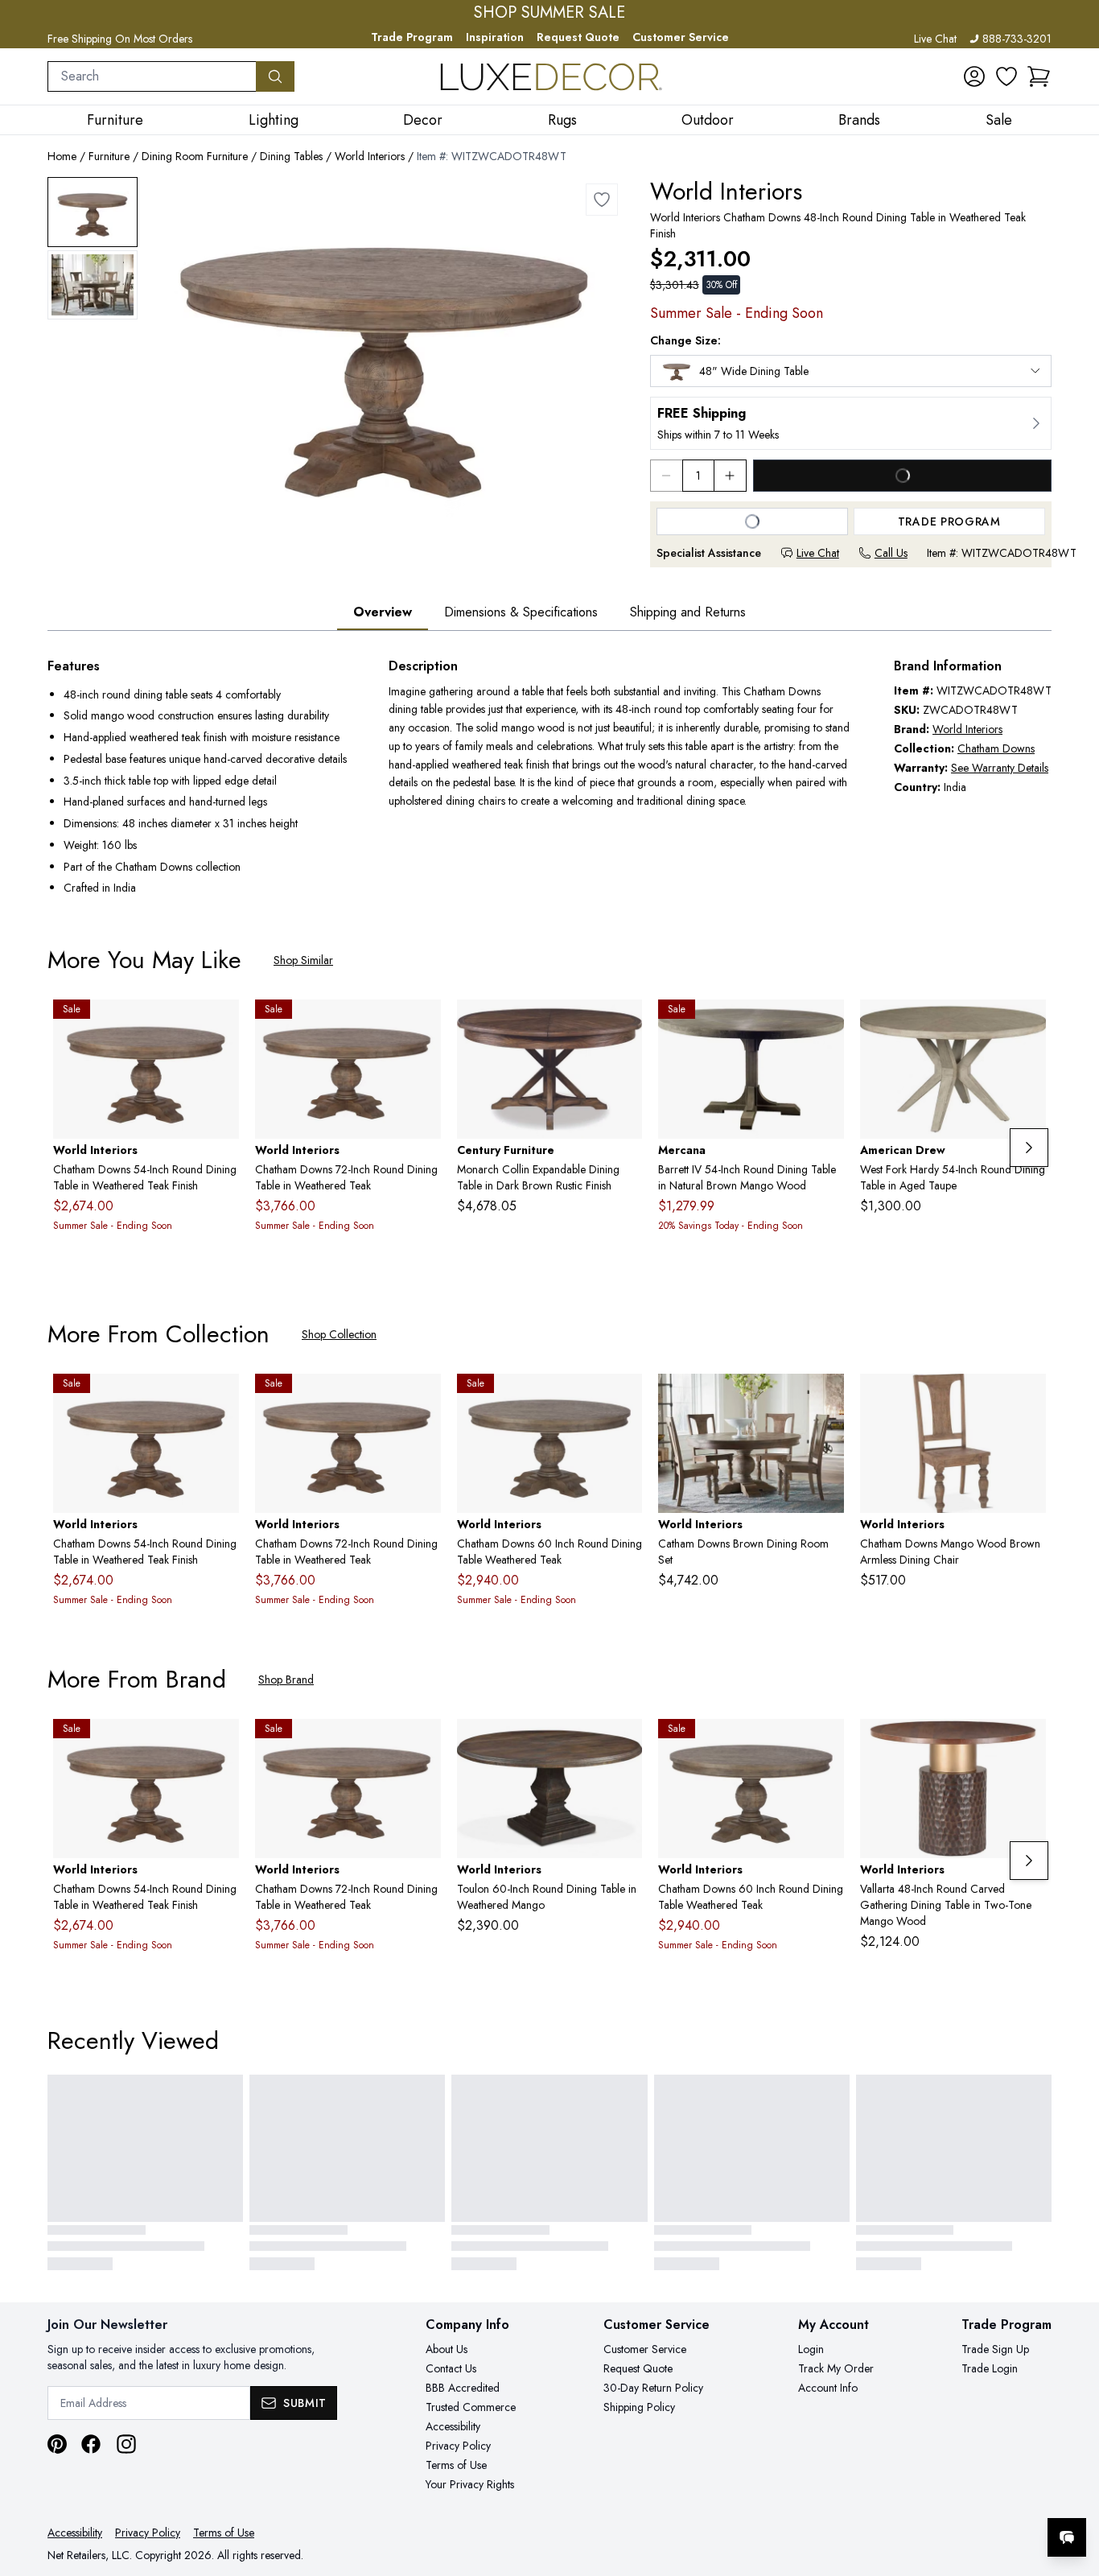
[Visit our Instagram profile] (126, 2444)
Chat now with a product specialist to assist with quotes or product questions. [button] (953, 2495)
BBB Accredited (463, 2388)
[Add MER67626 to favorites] (825, 1024)
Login (811, 2349)
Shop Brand (286, 1680)
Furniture (109, 156)
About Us (447, 2349)
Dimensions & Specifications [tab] (521, 612)
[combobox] (152, 76)
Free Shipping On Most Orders (120, 39)
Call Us (891, 553)
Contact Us (451, 2368)
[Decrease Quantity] (666, 476)
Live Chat (935, 39)
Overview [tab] (383, 612)
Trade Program (412, 37)
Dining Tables (291, 156)
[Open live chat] (1067, 2537)
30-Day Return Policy (653, 2388)
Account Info (828, 2388)
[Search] (275, 76)
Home (62, 156)
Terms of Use (456, 2465)
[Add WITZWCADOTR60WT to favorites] (624, 1399)
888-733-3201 (1017, 39)
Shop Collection (339, 1334)
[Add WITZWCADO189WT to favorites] (1027, 1399)
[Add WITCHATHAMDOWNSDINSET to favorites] (825, 1399)
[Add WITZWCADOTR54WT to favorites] (220, 1024)
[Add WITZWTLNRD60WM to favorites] (624, 1744)
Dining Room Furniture (195, 156)
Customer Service (681, 37)
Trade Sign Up (995, 2349)
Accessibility (453, 2426)
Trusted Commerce (471, 2407)
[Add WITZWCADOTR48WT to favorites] (602, 200)
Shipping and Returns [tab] (688, 612)
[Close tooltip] (1073, 2488)
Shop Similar (303, 960)
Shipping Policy (639, 2407)
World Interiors (370, 156)
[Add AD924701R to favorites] (1027, 1024)
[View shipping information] (851, 423)
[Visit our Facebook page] (91, 2444)
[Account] (974, 76)
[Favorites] (1006, 76)
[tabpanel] (549, 779)
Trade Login (990, 2368)
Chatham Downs (996, 748)
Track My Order (836, 2368)
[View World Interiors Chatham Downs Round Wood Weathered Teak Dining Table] (93, 212)
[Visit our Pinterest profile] (57, 2444)
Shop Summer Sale (549, 13)
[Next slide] (1029, 1148)
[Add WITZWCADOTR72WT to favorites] (422, 1024)
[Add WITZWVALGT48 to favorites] (1027, 1744)
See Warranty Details (1000, 768)
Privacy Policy (458, 2446)
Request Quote (578, 37)
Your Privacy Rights (470, 2484)
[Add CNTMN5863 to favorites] (624, 1024)
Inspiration (495, 37)
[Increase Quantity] (731, 476)
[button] (1039, 76)
